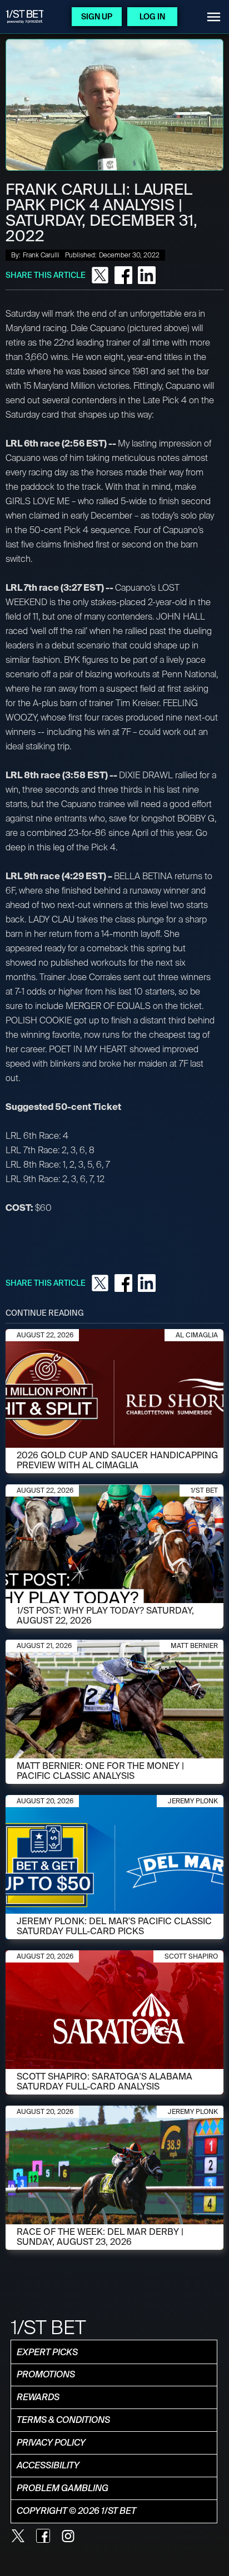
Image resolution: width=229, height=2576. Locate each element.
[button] (214, 17)
